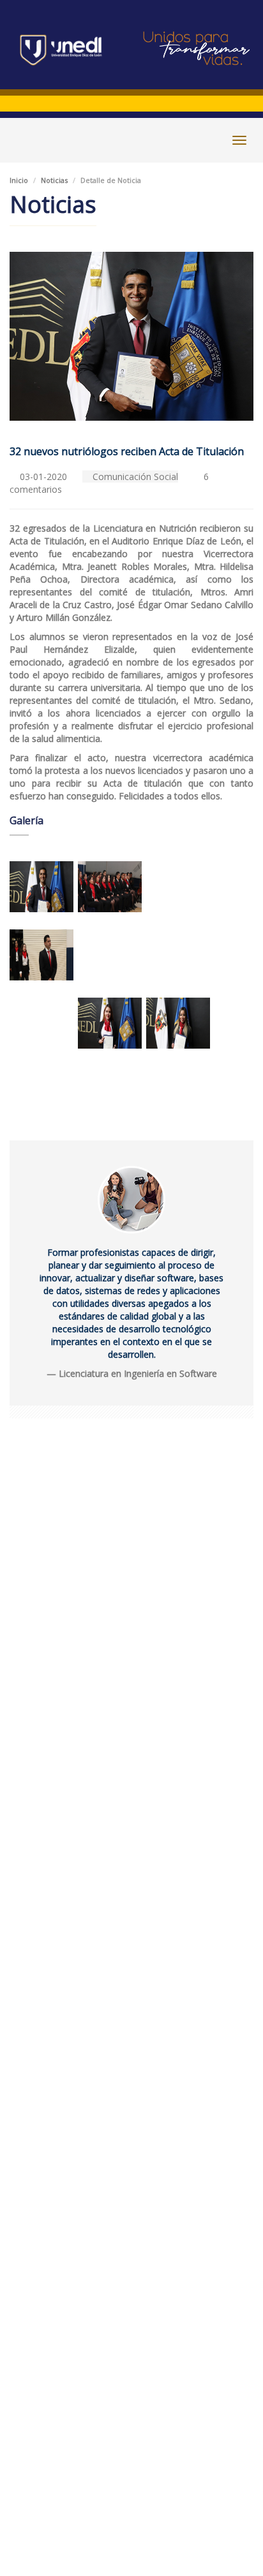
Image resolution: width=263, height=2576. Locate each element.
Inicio (19, 180)
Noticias (54, 180)
